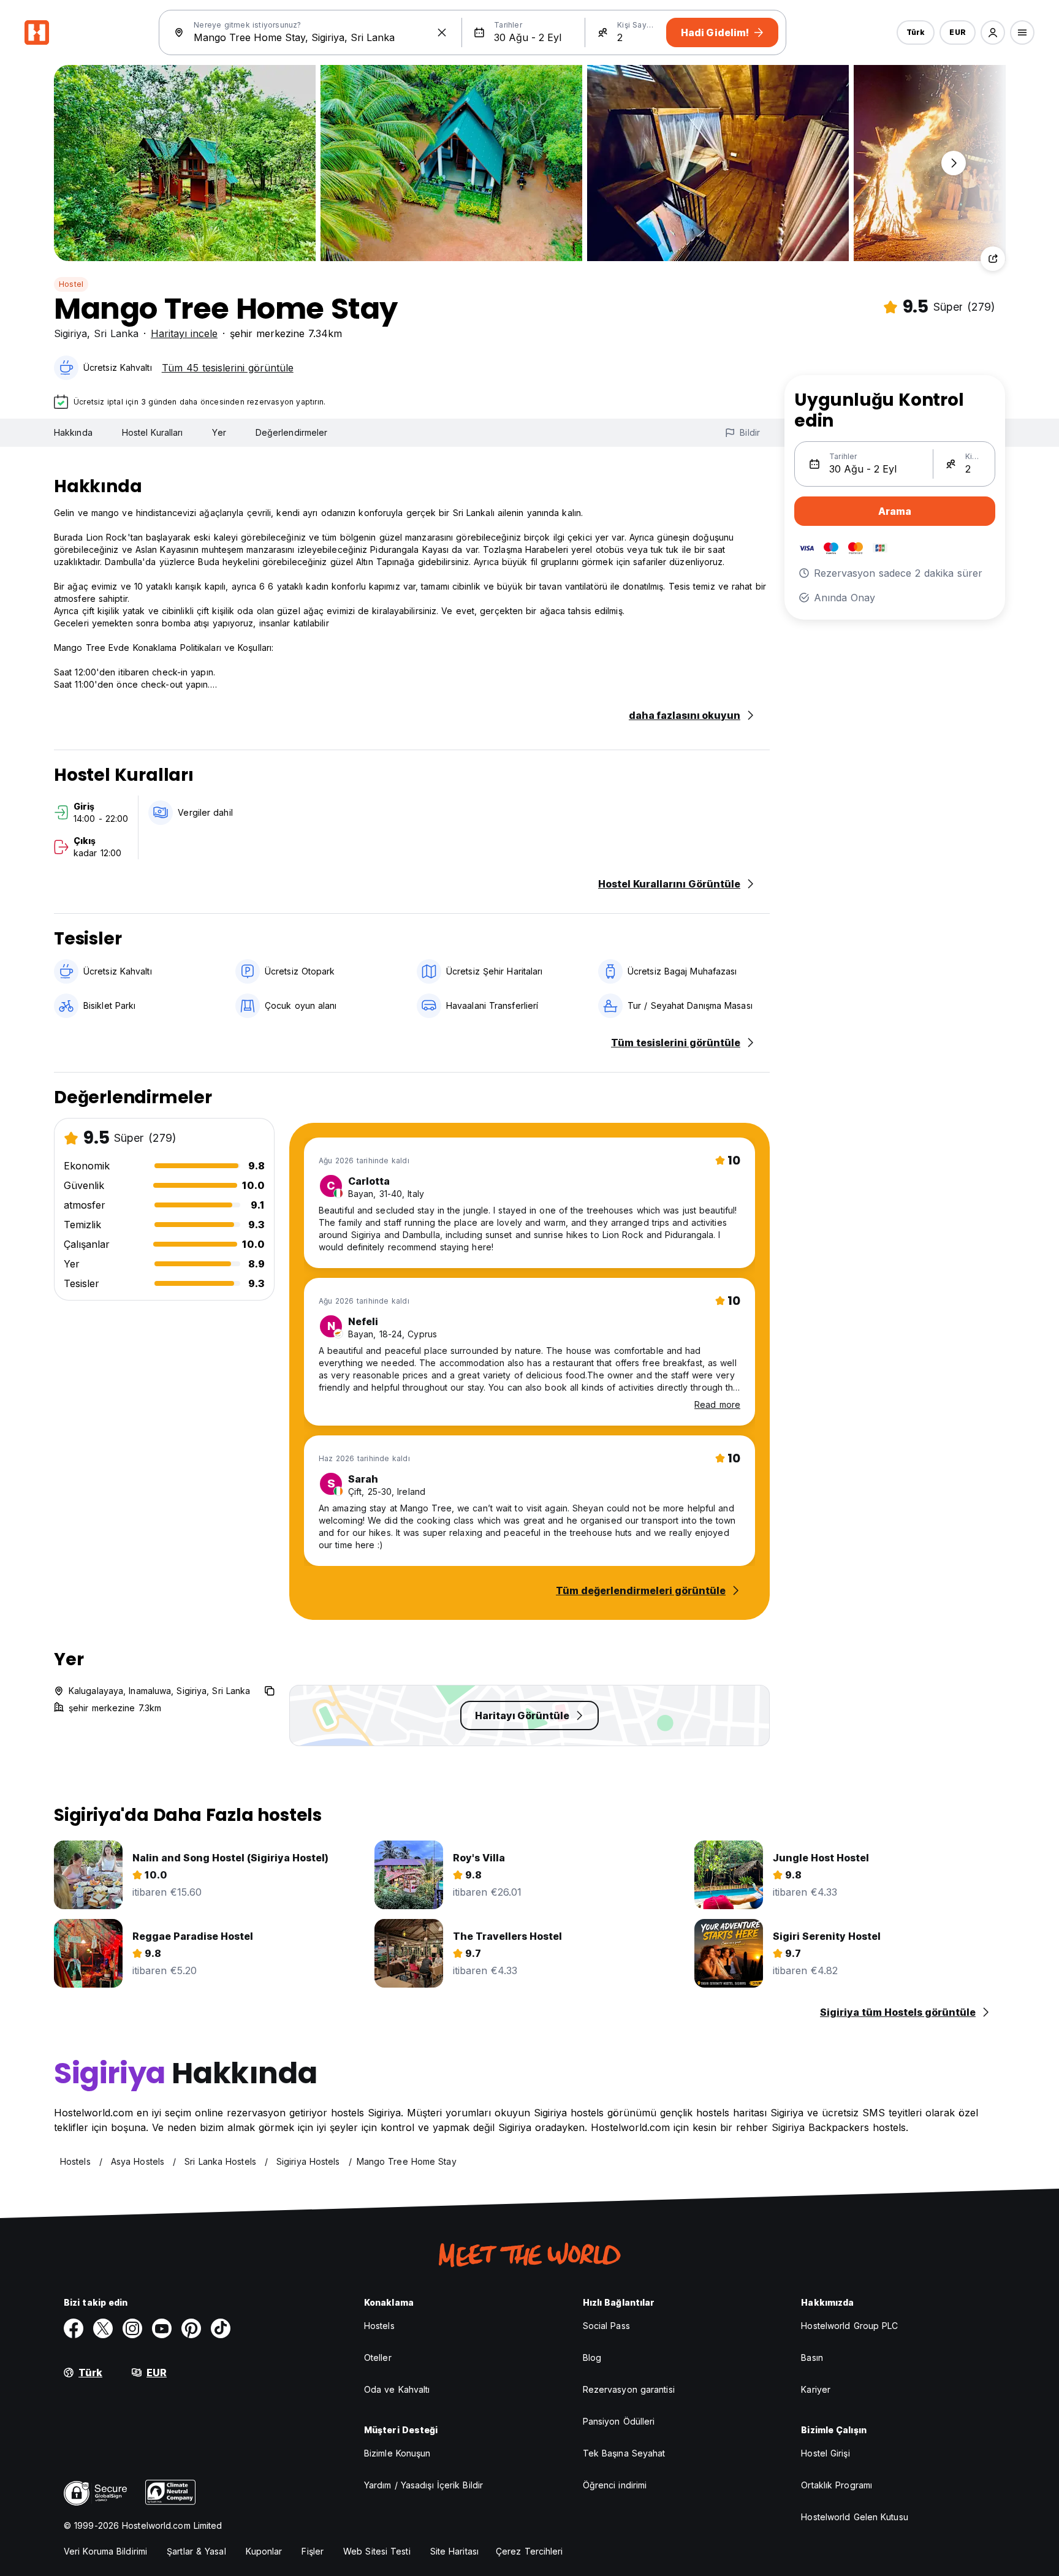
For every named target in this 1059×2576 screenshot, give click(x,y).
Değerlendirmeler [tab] (292, 432)
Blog (592, 2358)
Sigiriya (70, 333)
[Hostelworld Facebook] (74, 2328)
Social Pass (606, 2326)
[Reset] (442, 32)
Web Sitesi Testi (377, 2551)
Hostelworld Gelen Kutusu (854, 2517)
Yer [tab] (219, 432)
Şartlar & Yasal (196, 2551)
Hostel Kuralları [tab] (153, 432)
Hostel (71, 284)
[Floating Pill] (954, 163)
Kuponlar (264, 2551)
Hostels (379, 2326)
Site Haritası (454, 2551)
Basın (812, 2358)
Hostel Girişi (825, 2453)
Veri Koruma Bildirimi (105, 2551)
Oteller (378, 2358)
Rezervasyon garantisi (629, 2389)
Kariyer (816, 2389)
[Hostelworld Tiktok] (221, 2328)
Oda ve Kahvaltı (397, 2389)
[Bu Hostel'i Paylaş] (993, 259)
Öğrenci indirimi (615, 2485)
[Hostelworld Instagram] (132, 2328)
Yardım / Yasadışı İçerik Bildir (423, 2485)
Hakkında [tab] (73, 432)
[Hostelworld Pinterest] (191, 2328)
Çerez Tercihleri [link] (529, 2551)
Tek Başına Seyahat (624, 2453)
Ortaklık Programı (837, 2485)
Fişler (313, 2551)
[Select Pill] (993, 32)
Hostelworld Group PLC (849, 2326)
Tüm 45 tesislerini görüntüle (228, 368)
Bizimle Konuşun (397, 2453)
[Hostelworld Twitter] (103, 2328)
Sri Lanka (116, 333)
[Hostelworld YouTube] (162, 2328)
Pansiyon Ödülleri (619, 2421)
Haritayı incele (184, 333)
